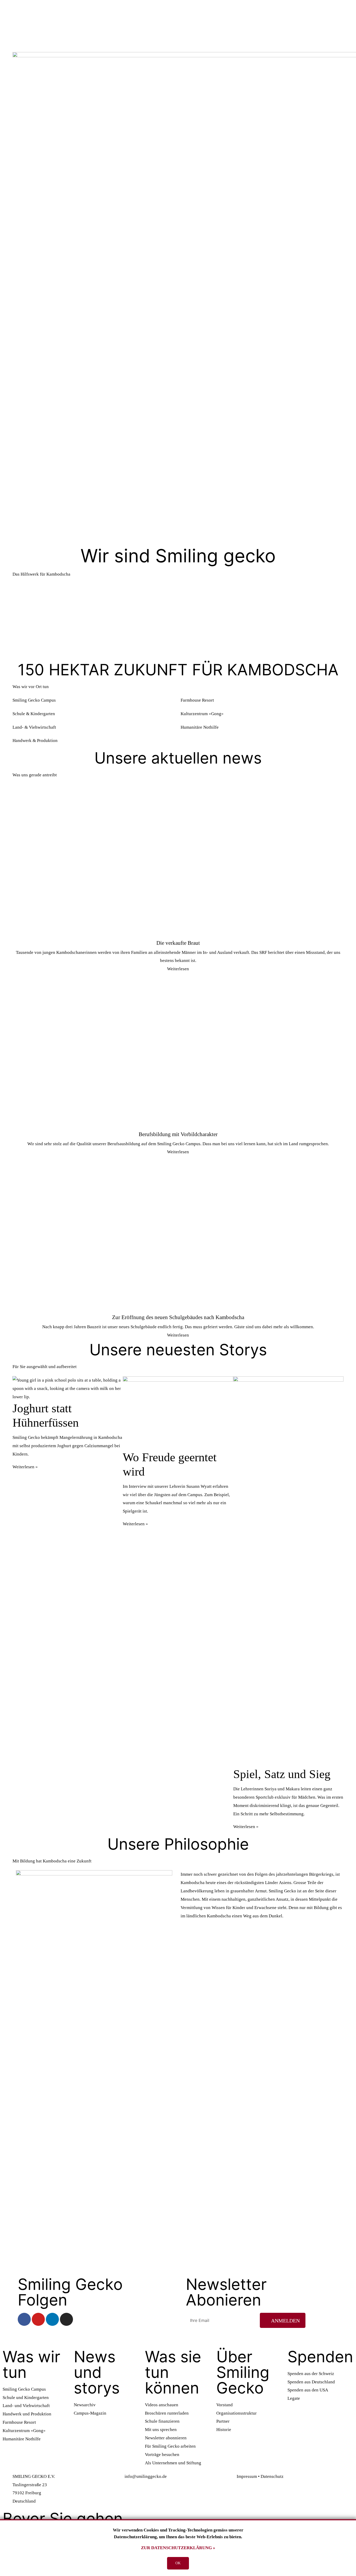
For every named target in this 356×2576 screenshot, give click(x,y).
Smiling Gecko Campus (34, 700)
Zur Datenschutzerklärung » (178, 2548)
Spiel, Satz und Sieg (282, 1774)
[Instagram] (66, 2319)
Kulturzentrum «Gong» (202, 714)
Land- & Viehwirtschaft (34, 727)
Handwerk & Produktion (35, 741)
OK (178, 2563)
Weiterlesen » (25, 1467)
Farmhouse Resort (197, 700)
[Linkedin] (52, 2319)
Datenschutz (272, 2476)
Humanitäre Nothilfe (200, 727)
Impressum (247, 2476)
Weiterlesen (178, 969)
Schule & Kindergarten (34, 714)
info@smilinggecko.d (145, 2476)
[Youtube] (38, 2319)
